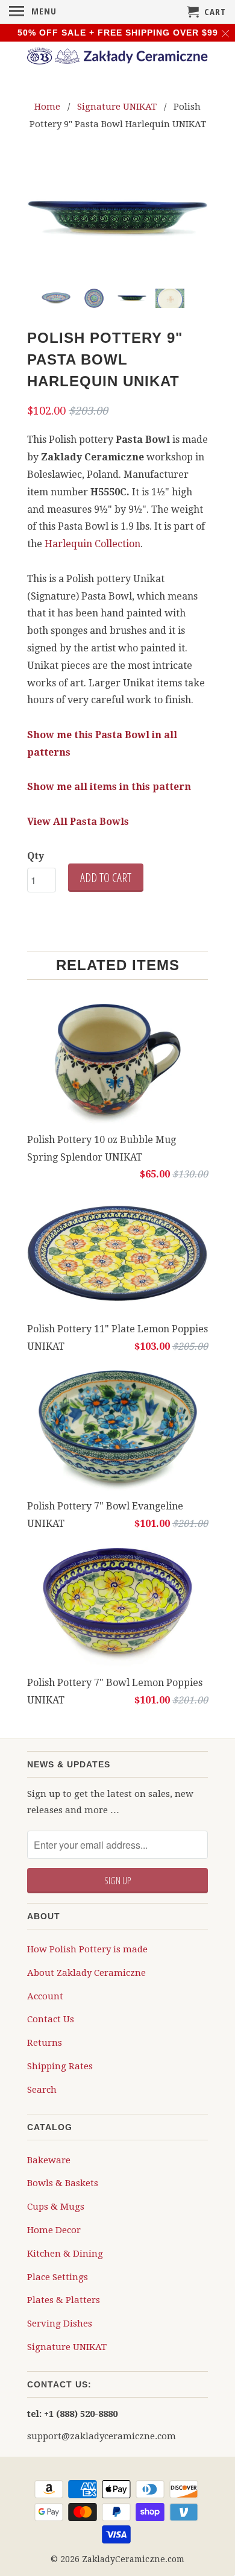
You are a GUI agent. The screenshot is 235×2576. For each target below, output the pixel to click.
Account (45, 1996)
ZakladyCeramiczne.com (133, 2559)
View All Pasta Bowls (78, 822)
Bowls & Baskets (63, 2183)
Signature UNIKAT (67, 2347)
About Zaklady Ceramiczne (86, 1973)
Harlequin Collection (92, 544)
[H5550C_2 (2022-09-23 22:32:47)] (117, 219)
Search (42, 2090)
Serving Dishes (60, 2324)
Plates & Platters (64, 2300)
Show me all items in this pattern (109, 787)
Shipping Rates (60, 2066)
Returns (45, 2043)
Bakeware (49, 2160)
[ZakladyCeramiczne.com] (117, 58)
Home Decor (54, 2230)
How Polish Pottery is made (87, 1949)
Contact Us (51, 2019)
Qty (36, 856)
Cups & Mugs (56, 2207)
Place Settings (58, 2277)
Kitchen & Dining (65, 2254)
